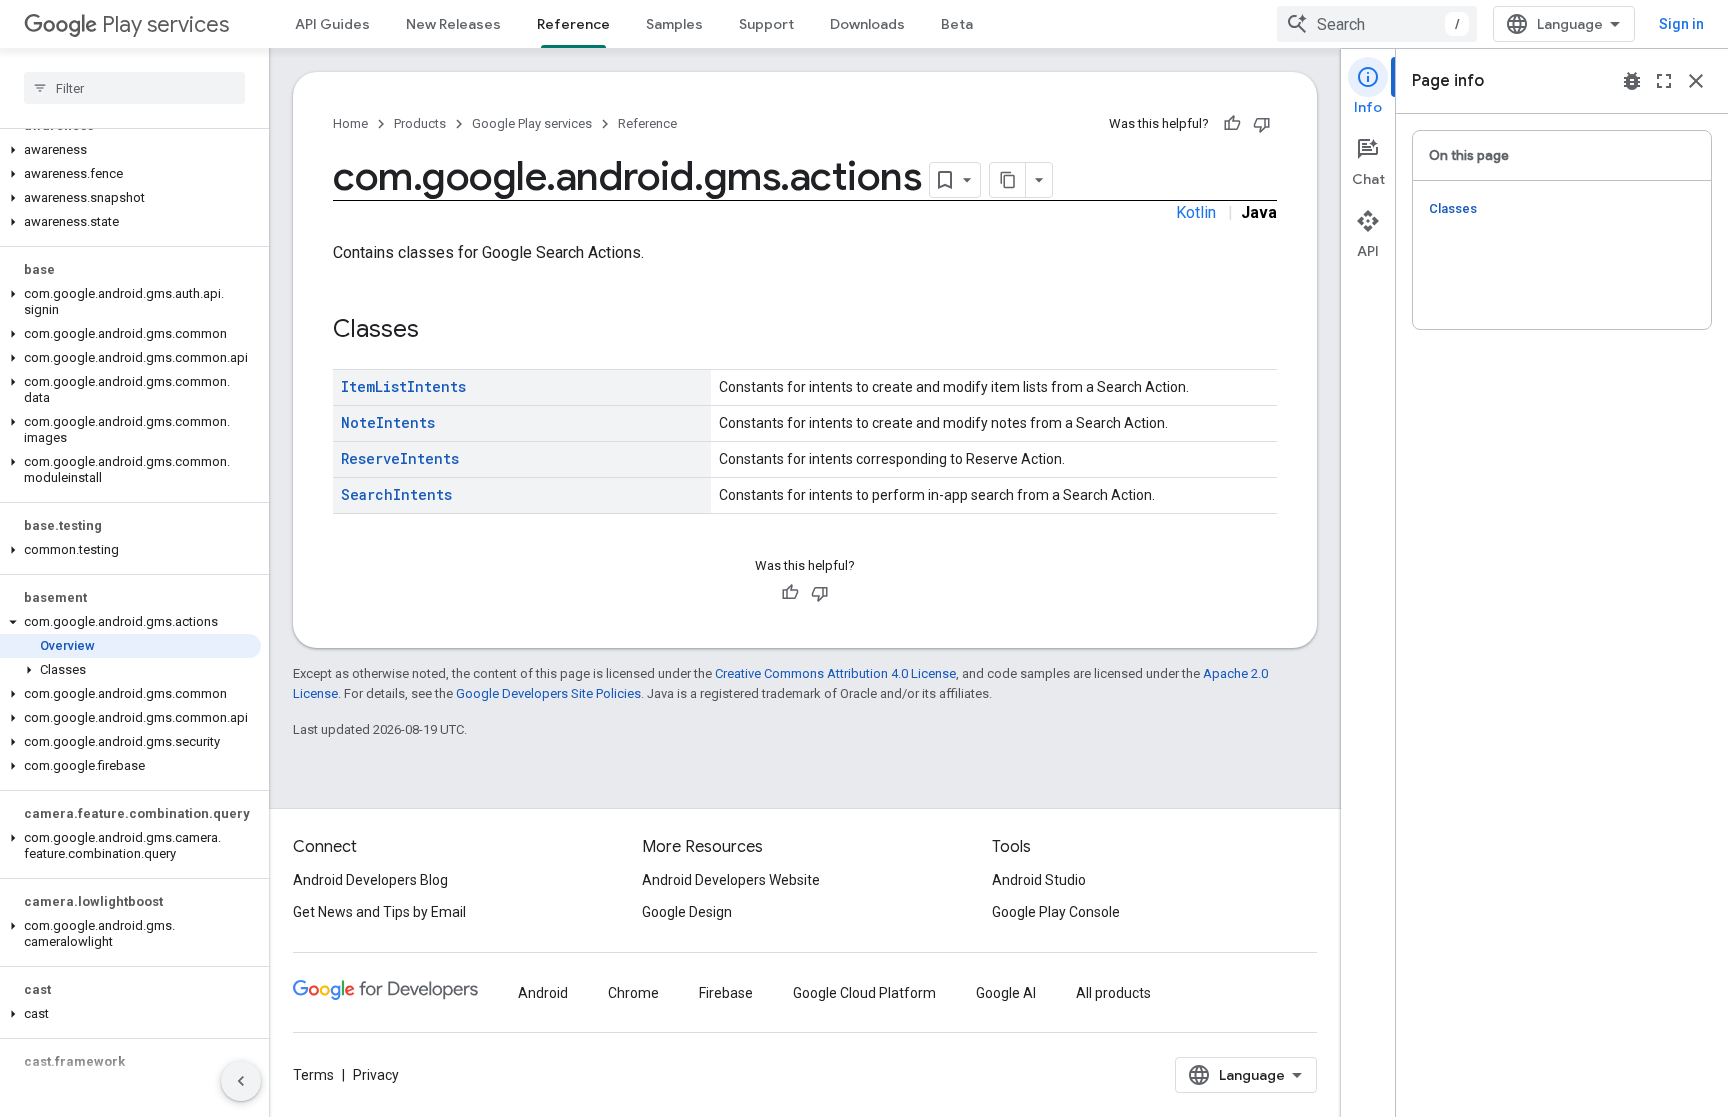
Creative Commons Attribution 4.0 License (835, 673)
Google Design (687, 912)
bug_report (1632, 81)
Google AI (1006, 993)
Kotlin (1196, 212)
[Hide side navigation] (241, 1081)
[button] (130, 150)
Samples (674, 24)
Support (766, 24)
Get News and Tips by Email (379, 912)
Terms (313, 1075)
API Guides (332, 24)
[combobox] (1377, 24)
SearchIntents (396, 494)
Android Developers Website (731, 880)
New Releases (453, 24)
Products (420, 123)
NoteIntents (388, 422)
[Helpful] (1232, 124)
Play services (165, 24)
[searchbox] (134, 88)
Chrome (633, 993)
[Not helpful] (1262, 124)
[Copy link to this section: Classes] (439, 331)
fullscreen (1664, 81)
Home (350, 123)
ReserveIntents (400, 458)
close (1696, 81)
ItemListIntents (403, 386)
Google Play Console (1056, 912)
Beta (957, 24)
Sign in (1681, 24)
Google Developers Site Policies (548, 693)
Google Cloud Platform (864, 993)
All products (1113, 993)
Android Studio (1039, 880)
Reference (573, 24)
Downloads (867, 24)
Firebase (726, 993)
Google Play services (532, 123)
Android (543, 993)
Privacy (376, 1075)
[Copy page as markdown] (1008, 180)
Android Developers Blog (370, 880)
